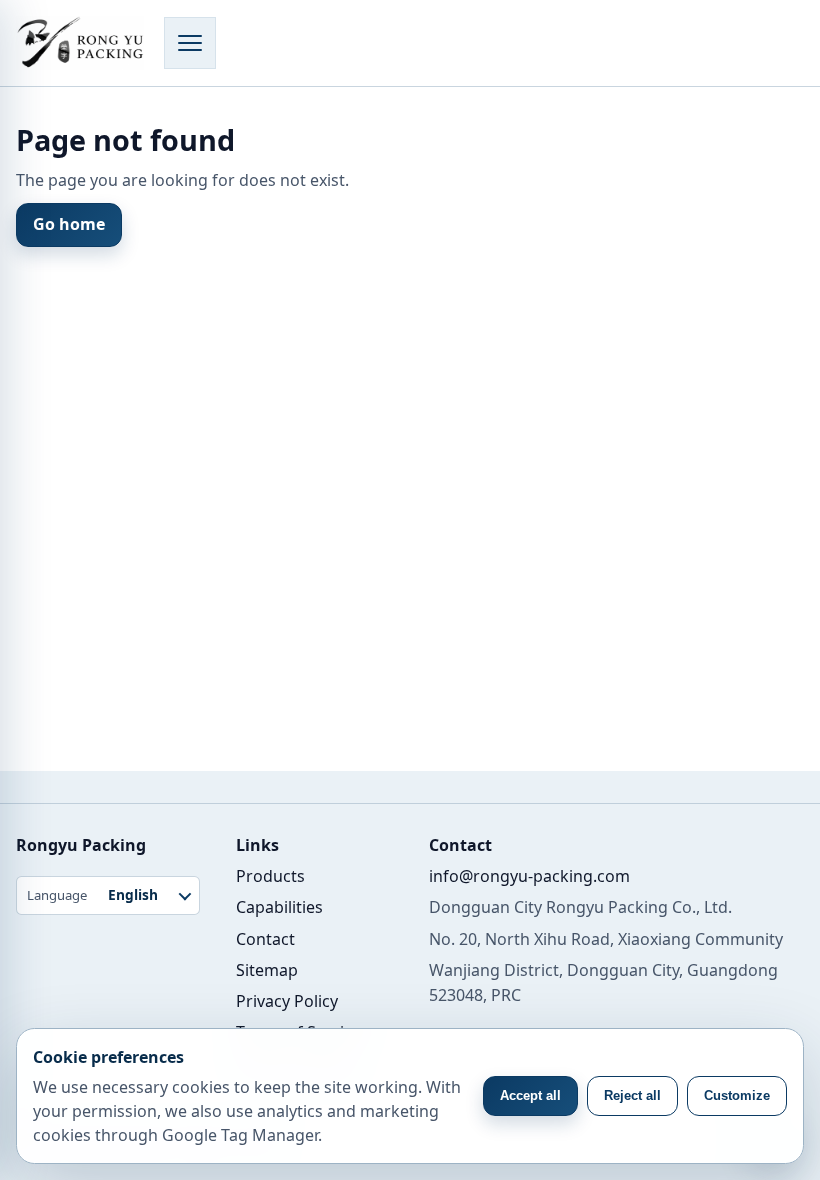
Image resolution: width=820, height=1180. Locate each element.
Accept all (530, 1095)
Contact (265, 939)
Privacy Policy (287, 1001)
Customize (737, 1095)
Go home (69, 224)
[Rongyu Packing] (80, 43)
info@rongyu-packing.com (529, 876)
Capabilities (279, 907)
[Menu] (190, 43)
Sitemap (267, 970)
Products (270, 876)
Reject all (632, 1095)
